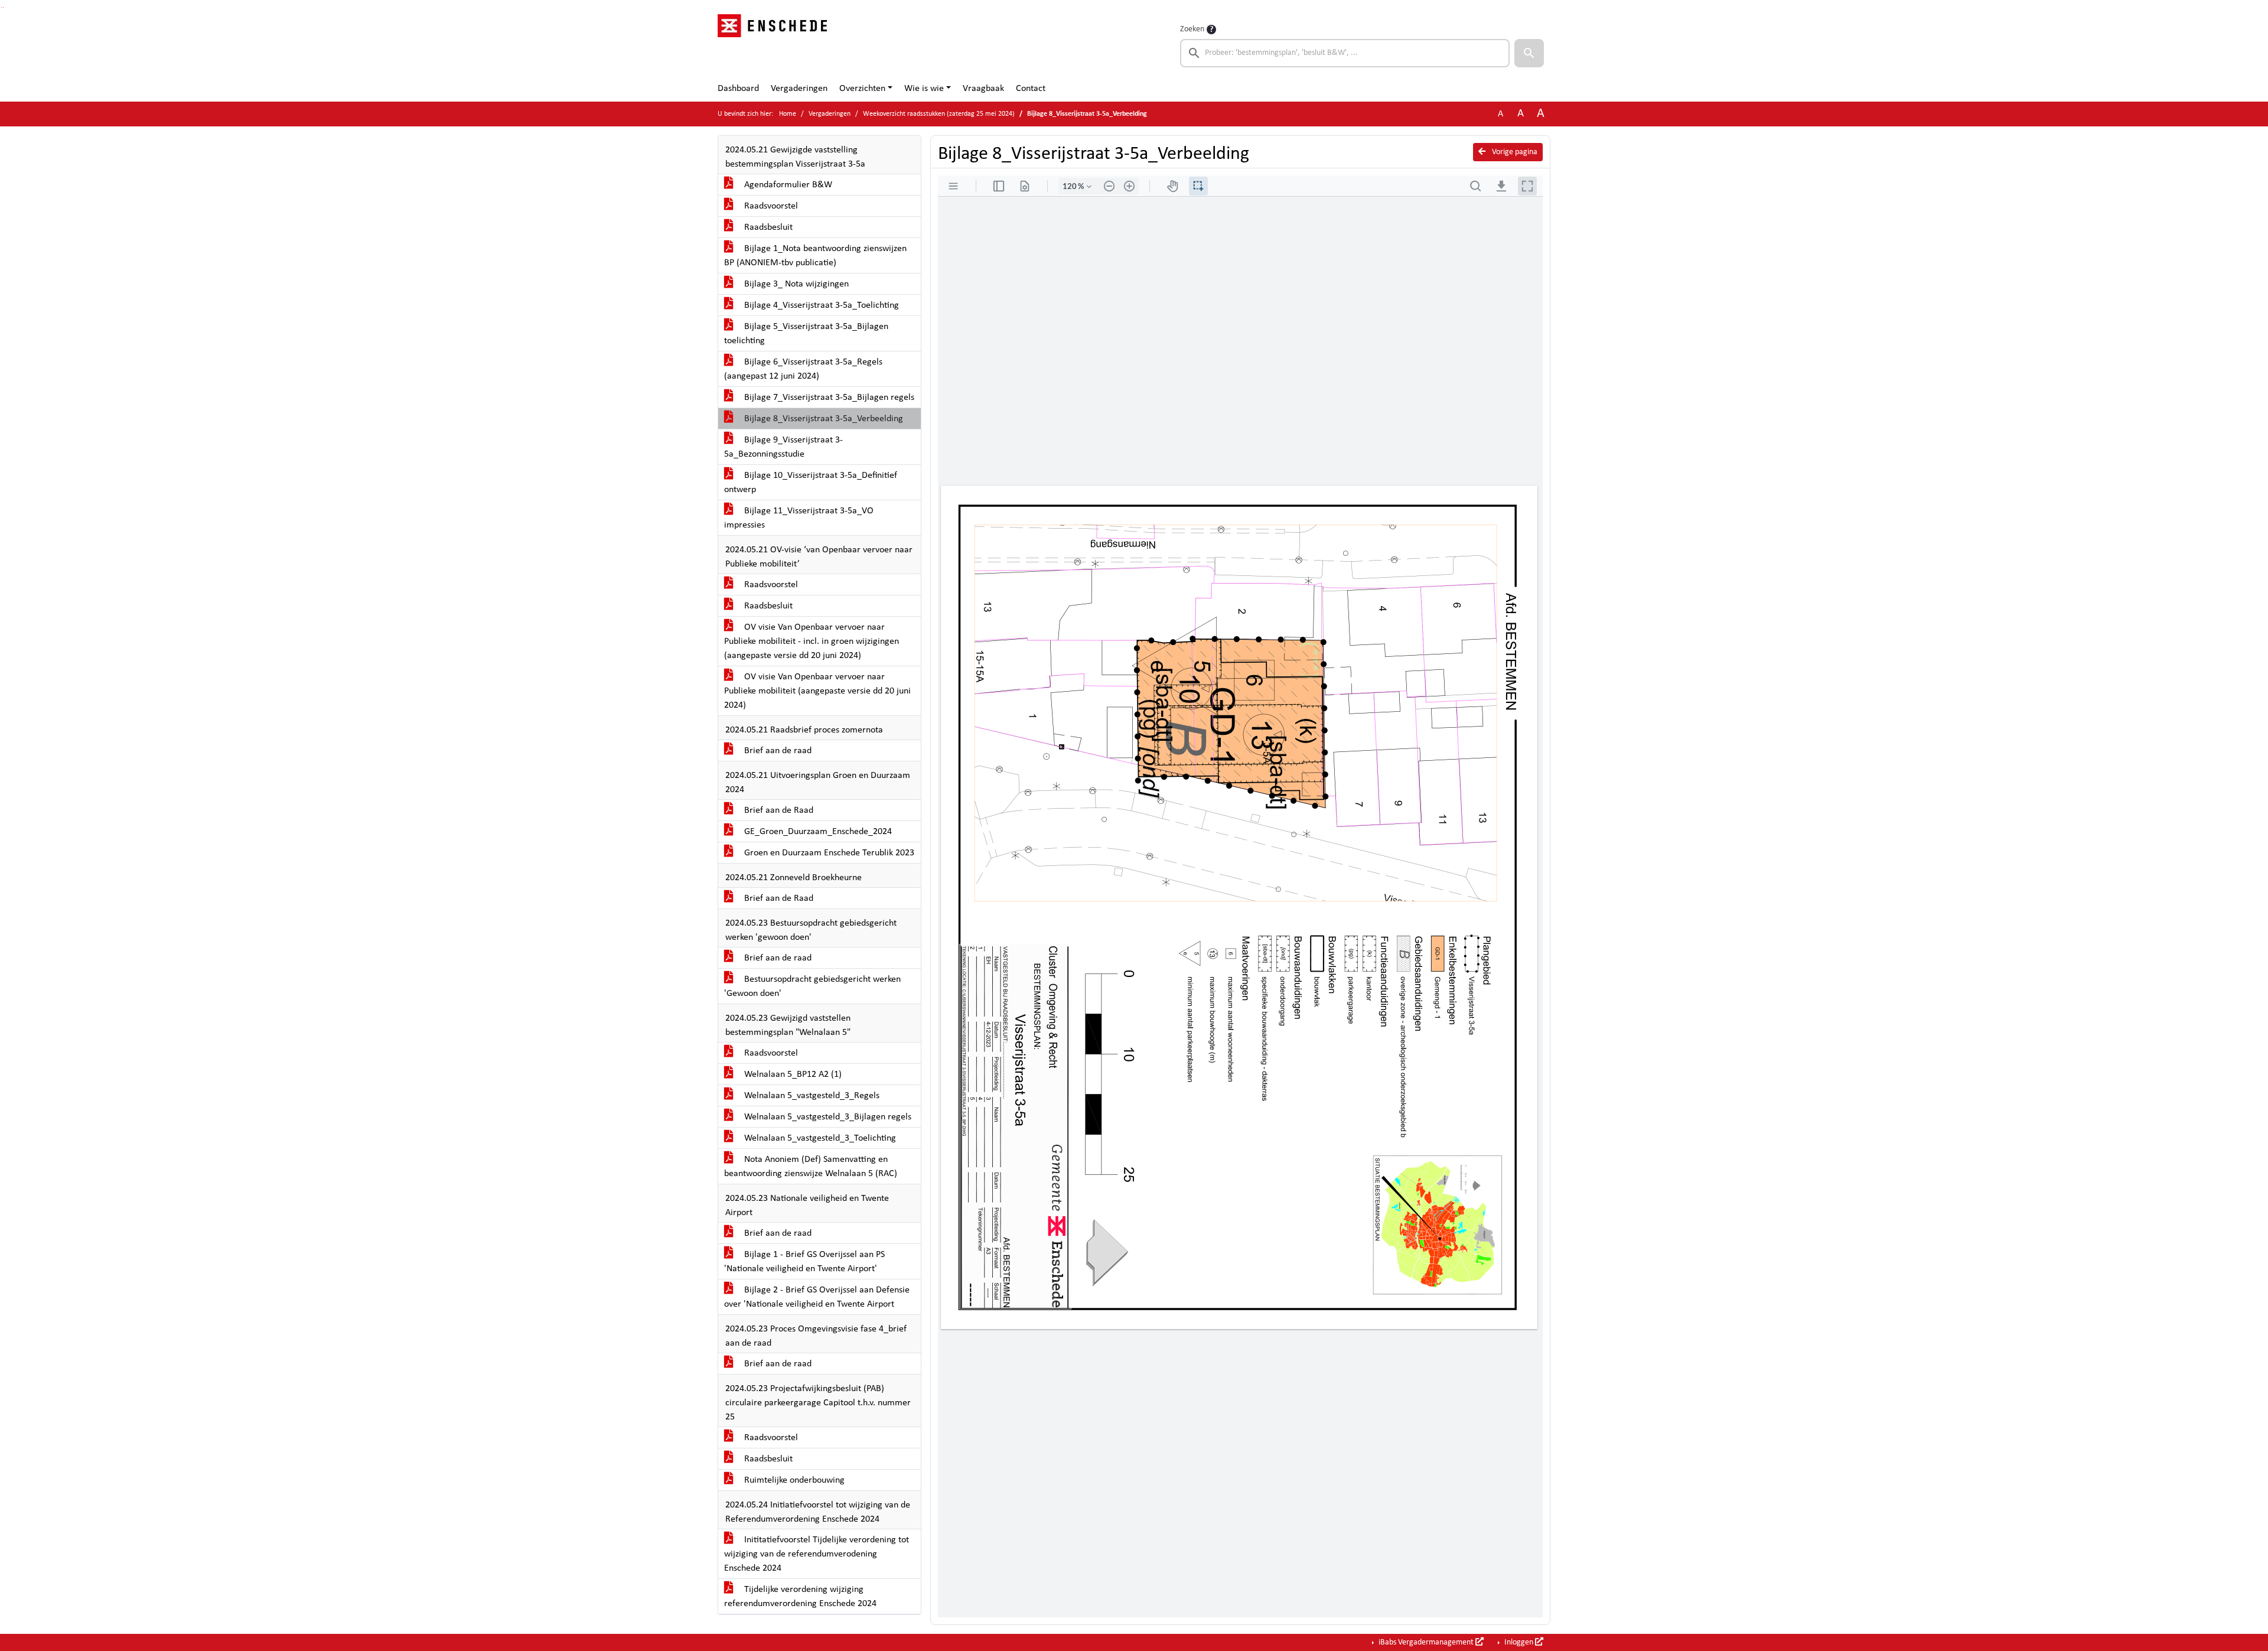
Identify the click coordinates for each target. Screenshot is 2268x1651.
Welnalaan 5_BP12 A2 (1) (792, 1074)
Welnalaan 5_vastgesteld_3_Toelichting (819, 1138)
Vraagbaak (983, 89)
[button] (1529, 53)
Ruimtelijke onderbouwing (793, 1480)
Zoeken (1192, 29)
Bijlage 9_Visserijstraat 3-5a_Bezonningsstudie (783, 447)
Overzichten (862, 89)
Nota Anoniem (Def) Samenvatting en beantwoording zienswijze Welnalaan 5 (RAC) (811, 1167)
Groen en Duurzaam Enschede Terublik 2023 (828, 853)
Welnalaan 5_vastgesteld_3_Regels (811, 1096)
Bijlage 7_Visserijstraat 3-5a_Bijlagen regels (828, 398)
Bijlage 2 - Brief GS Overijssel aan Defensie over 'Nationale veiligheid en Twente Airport (817, 1297)
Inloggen (1519, 1642)
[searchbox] (1345, 53)
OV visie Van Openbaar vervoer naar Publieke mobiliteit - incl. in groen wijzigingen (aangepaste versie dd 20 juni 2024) (812, 641)
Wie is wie (924, 89)
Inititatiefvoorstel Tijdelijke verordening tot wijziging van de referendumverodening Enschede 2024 (817, 1554)
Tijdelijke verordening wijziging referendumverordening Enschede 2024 (800, 1597)
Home (788, 114)
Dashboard (738, 89)
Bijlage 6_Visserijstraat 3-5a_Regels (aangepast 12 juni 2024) (803, 369)
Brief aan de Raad (778, 810)
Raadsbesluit (767, 227)
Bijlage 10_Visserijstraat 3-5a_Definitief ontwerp (811, 483)
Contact (1031, 89)
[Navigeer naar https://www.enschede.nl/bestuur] (776, 45)
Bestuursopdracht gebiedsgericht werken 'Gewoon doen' (812, 986)
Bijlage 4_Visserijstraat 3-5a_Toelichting (820, 305)
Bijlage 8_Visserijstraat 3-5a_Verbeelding (822, 419)
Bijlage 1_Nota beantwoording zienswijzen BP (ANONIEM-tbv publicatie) (815, 256)
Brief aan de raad (777, 751)
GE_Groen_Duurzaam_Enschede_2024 (817, 832)
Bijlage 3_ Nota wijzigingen (795, 284)
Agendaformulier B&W (787, 185)
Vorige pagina (1514, 152)
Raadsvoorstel (770, 206)
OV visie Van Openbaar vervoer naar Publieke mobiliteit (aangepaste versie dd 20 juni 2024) (817, 691)
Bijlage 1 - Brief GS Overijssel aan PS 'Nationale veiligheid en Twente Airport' (804, 1262)
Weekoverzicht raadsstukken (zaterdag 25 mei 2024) (939, 114)
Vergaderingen (799, 89)
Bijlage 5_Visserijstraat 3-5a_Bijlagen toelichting (806, 334)
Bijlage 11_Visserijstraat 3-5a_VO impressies (799, 518)
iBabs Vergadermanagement (1426, 1642)
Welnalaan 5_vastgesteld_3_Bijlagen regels (827, 1117)
